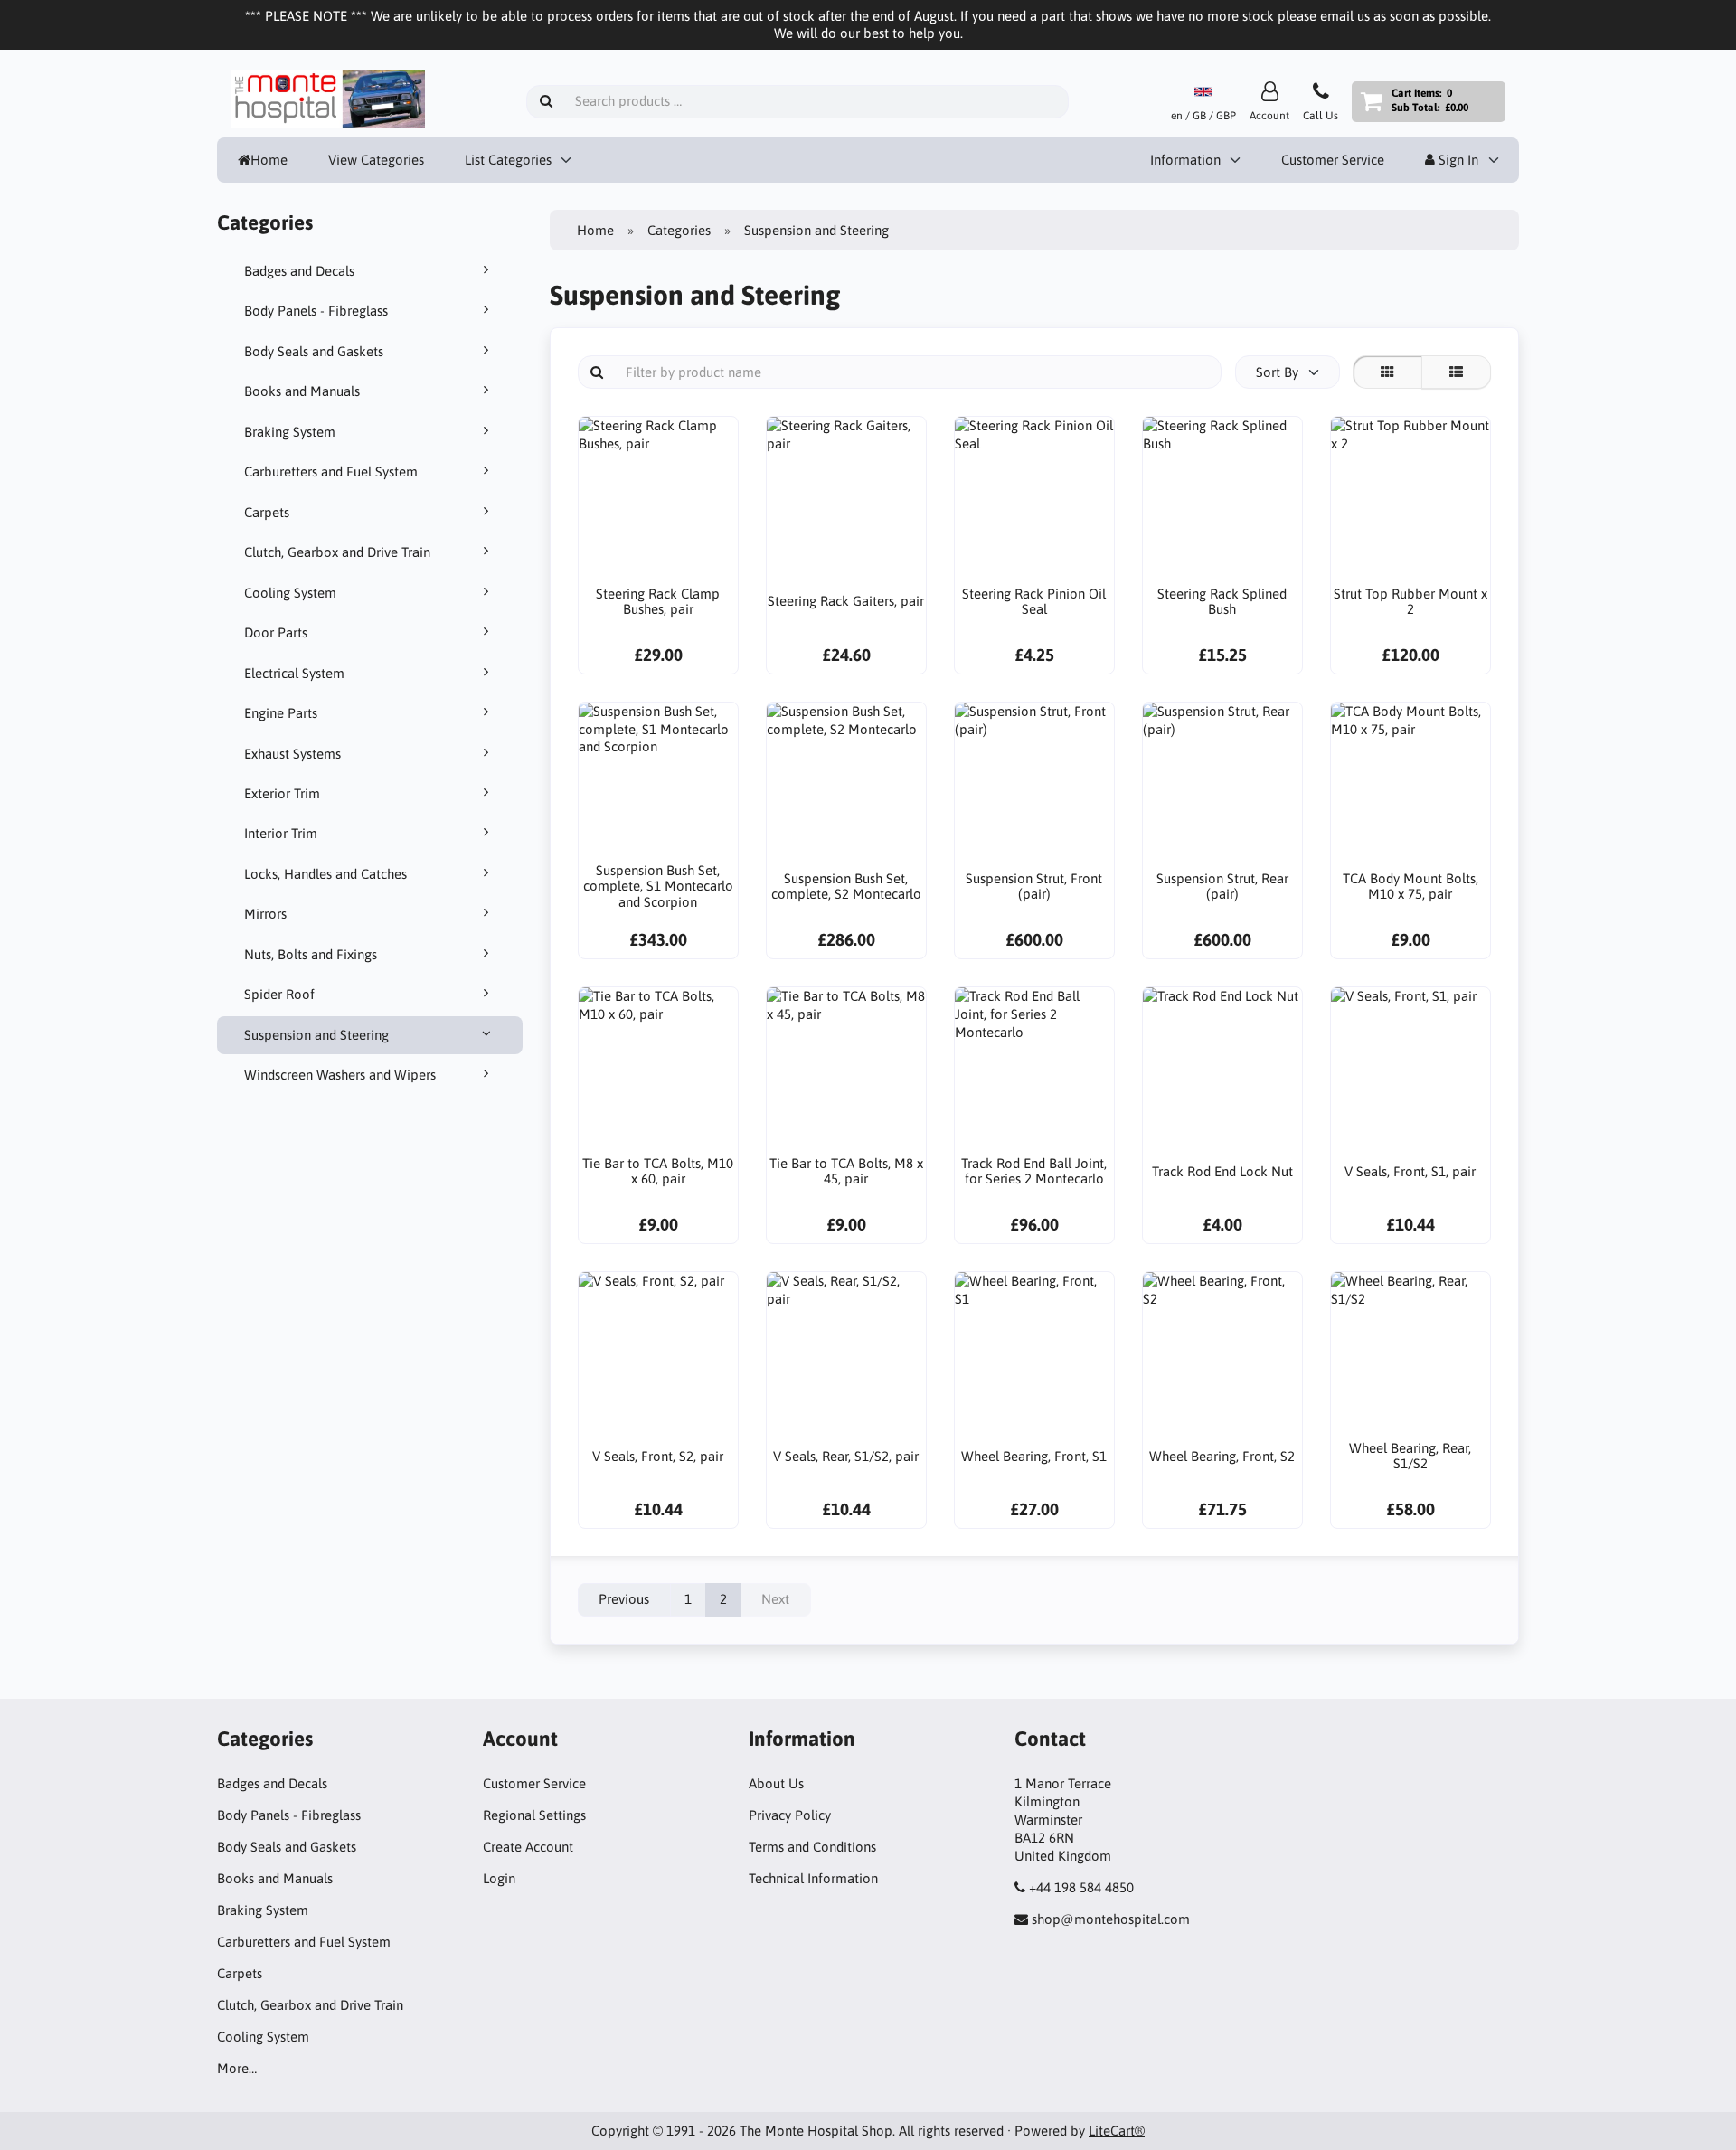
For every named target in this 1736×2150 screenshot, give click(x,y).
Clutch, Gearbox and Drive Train (337, 552)
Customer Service (1333, 160)
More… (237, 2068)
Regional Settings (534, 1815)
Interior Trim (281, 833)
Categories (679, 230)
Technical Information (813, 1878)
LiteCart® (1117, 2131)
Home (269, 160)
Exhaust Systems (292, 754)
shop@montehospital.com (1111, 1919)
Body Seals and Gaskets (314, 351)
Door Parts (276, 632)
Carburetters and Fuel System (331, 471)
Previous (624, 1599)
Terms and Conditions (812, 1847)
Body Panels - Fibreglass (316, 311)
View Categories (376, 160)
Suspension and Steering (316, 1035)
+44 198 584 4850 (1081, 1887)
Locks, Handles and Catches (325, 874)
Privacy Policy (790, 1815)
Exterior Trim (282, 793)
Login (499, 1878)
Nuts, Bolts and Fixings (311, 954)
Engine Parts (281, 713)
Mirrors (265, 914)
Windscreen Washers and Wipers (340, 1075)
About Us (776, 1783)
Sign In (1457, 160)
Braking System (290, 432)
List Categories (508, 160)
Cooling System (290, 593)
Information (1185, 160)
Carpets (267, 512)
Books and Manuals (302, 391)
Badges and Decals (299, 271)
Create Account (528, 1847)
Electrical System (294, 673)
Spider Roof (279, 994)
